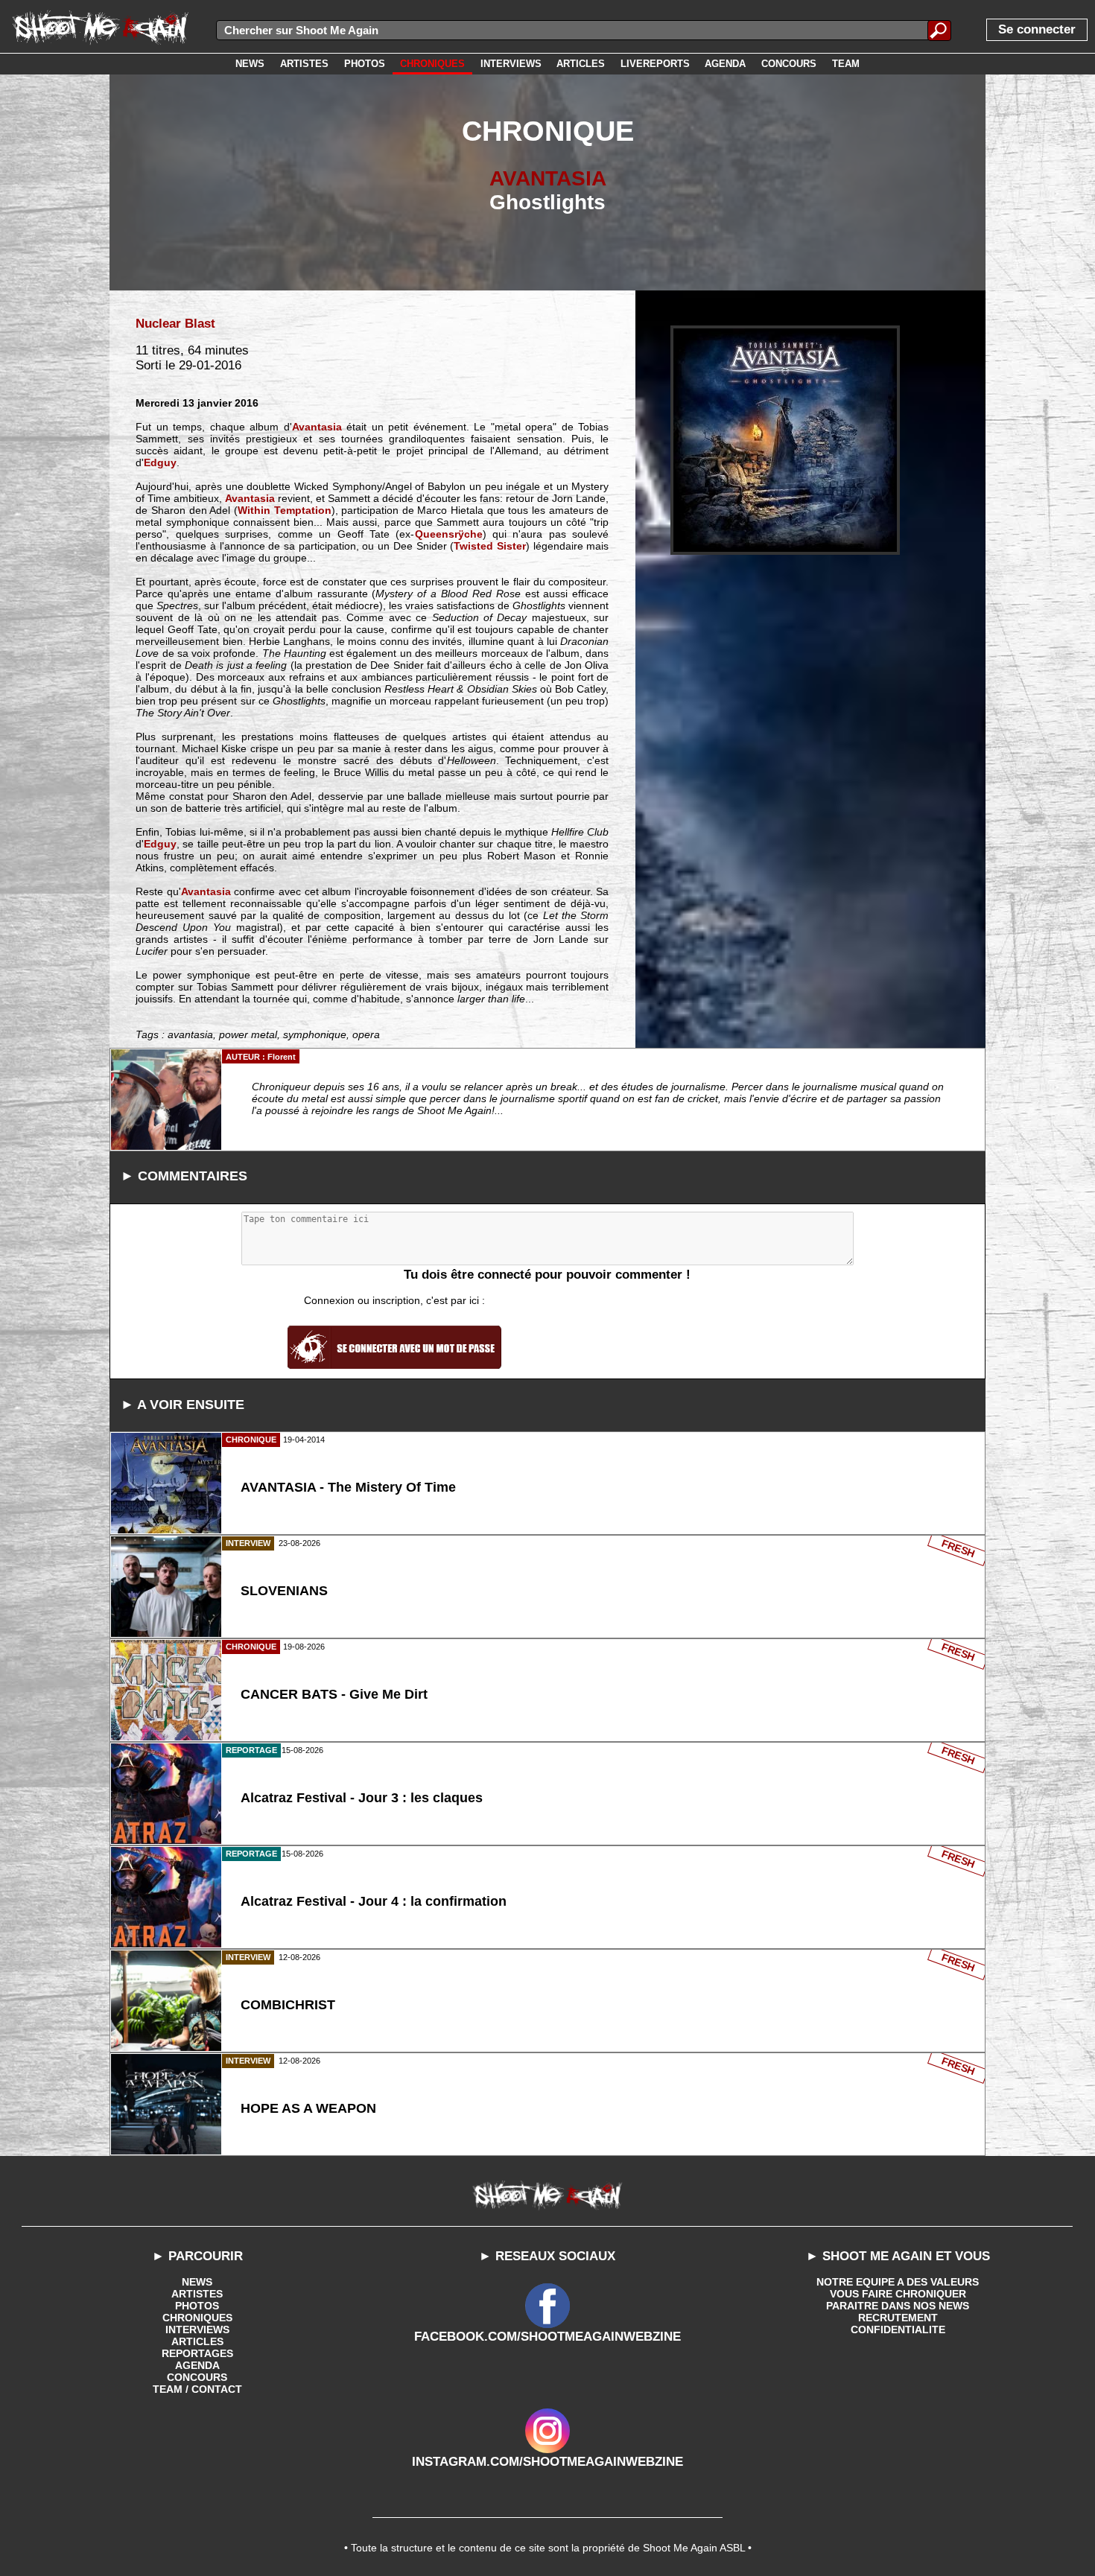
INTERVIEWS (197, 2329)
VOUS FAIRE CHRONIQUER (898, 2294)
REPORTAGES (197, 2353)
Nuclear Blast (175, 324)
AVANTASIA (548, 178)
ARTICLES (197, 2341)
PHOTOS (197, 2306)
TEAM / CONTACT (197, 2389)
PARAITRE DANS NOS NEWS (898, 2306)
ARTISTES (197, 2294)
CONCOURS (197, 2377)
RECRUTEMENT (898, 2318)
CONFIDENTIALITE (898, 2329)
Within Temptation (285, 510)
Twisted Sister (490, 546)
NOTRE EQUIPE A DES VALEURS (898, 2282)
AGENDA (197, 2365)
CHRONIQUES (197, 2318)
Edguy (160, 462)
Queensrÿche (449, 534)
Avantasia (317, 427)
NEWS (197, 2282)
